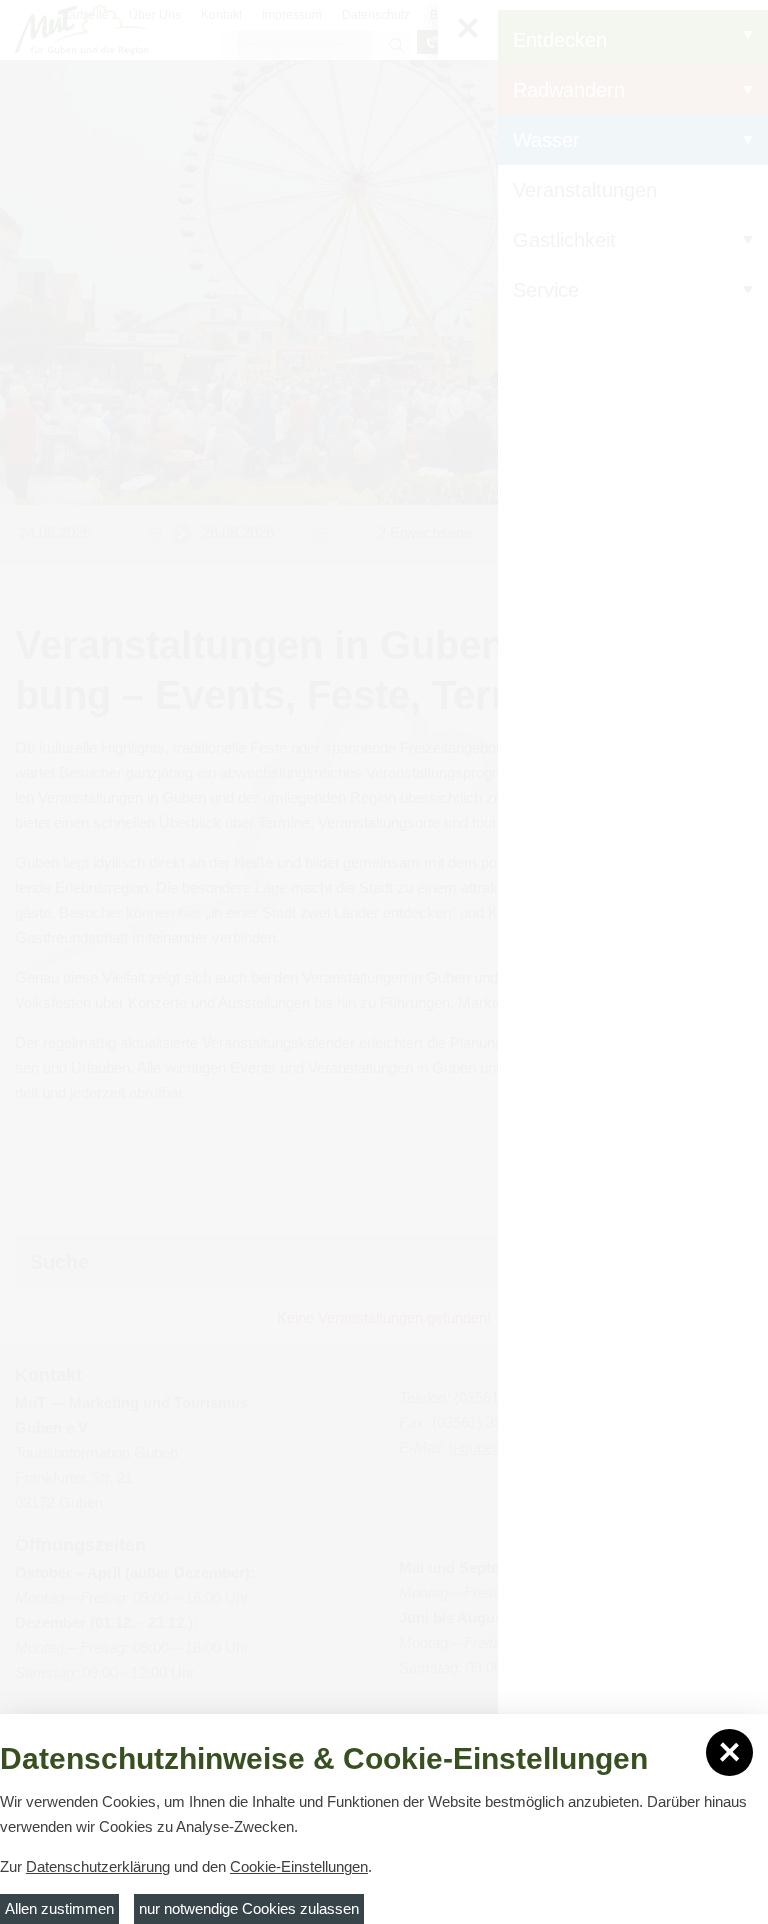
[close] (729, 1752)
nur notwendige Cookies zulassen (249, 1908)
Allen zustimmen (59, 1908)
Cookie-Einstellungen (299, 1866)
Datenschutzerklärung (98, 1866)
